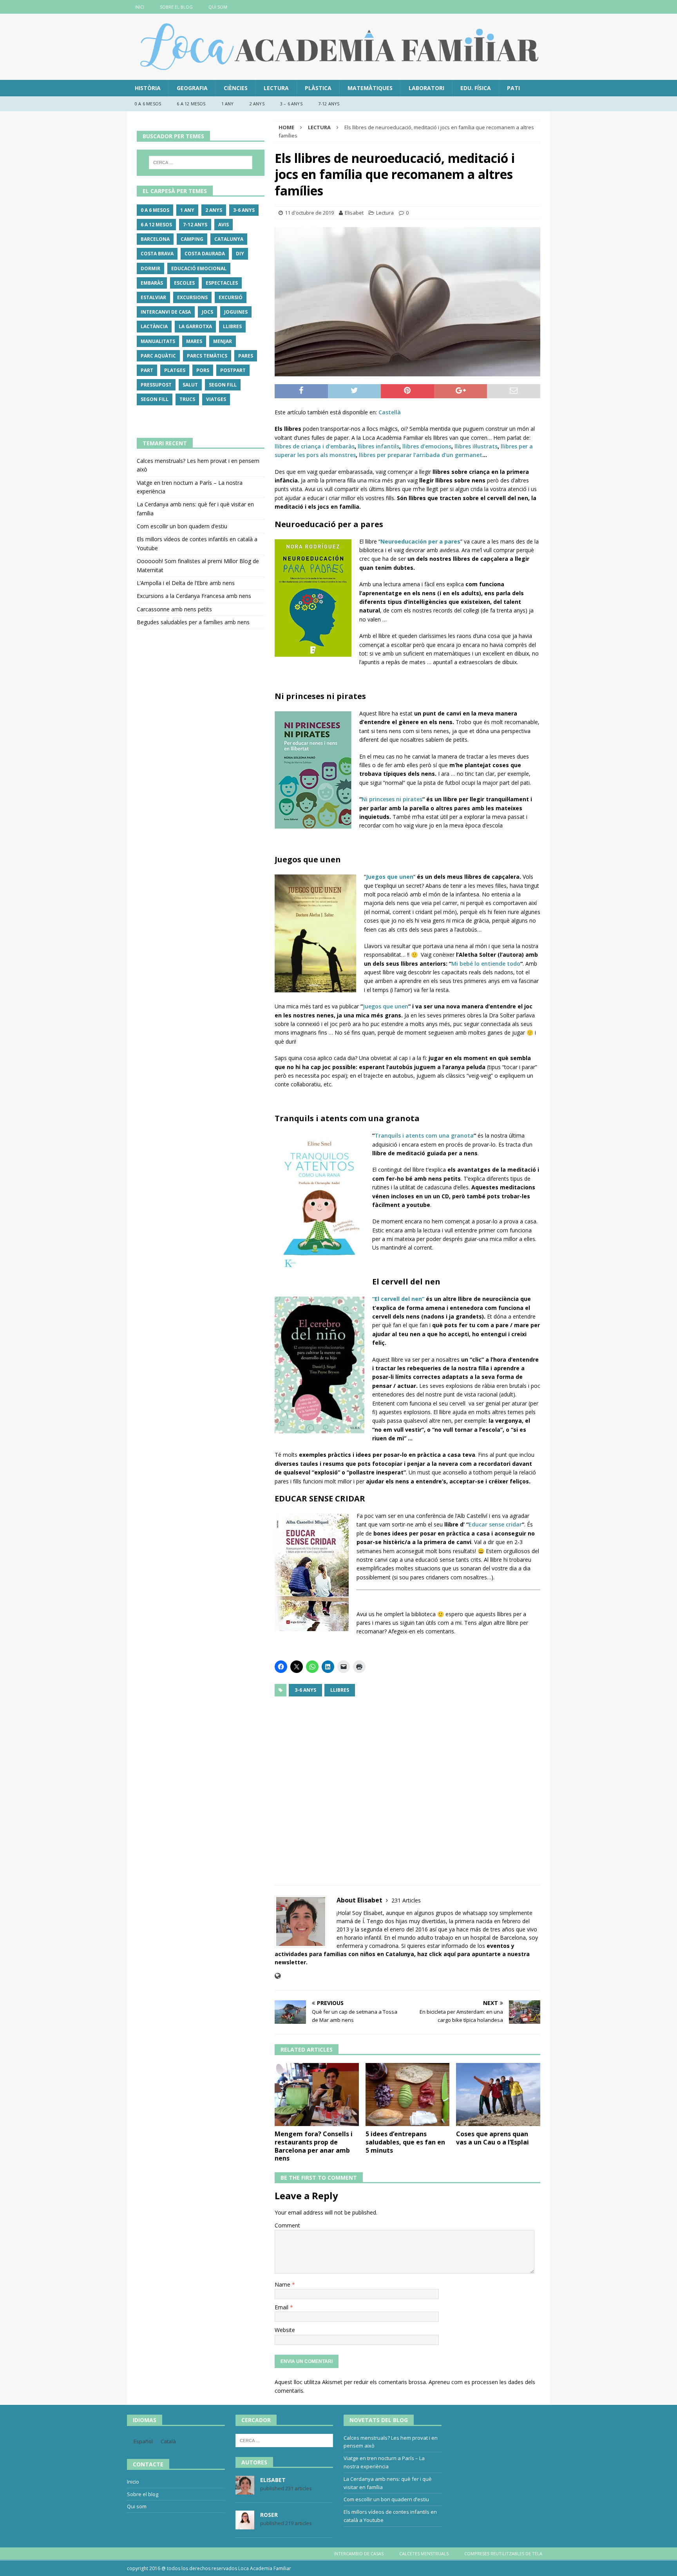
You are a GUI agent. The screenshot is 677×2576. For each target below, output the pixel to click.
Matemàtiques (370, 88)
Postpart (233, 370)
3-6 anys (305, 1690)
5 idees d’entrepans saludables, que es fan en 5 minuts (405, 2142)
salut (190, 385)
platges (175, 370)
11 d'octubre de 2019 (309, 213)
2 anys (257, 104)
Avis (224, 225)
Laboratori (426, 88)
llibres (340, 1690)
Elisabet (354, 213)
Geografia (192, 88)
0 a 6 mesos (148, 104)
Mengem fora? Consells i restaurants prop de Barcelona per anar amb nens (314, 2146)
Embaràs (152, 283)
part (147, 370)
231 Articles (406, 1900)
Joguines (236, 312)
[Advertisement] (407, 1786)
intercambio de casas (359, 2553)
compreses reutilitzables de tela (503, 2553)
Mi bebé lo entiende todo (486, 964)
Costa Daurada (205, 254)
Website (285, 2330)
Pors (203, 370)
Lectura (276, 88)
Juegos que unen (386, 1006)
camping (192, 239)
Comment (287, 2225)
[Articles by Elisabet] (245, 2490)
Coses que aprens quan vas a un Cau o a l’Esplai (492, 2138)
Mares (194, 341)
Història (148, 88)
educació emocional (199, 268)
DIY (240, 254)
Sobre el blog (176, 7)
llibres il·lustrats (476, 446)
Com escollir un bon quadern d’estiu (182, 526)
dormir (150, 268)
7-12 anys (329, 104)
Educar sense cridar (495, 1524)
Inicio (133, 2482)
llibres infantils (378, 446)
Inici (139, 7)
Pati (513, 88)
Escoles (184, 283)
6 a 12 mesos (191, 104)
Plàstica (318, 88)
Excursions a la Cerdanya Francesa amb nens (194, 596)
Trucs (187, 399)
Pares (246, 356)
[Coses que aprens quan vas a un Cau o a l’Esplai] (498, 2095)
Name (283, 2284)
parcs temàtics (207, 356)
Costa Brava (157, 254)
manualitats (158, 341)
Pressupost (156, 385)
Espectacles (222, 283)
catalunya (229, 239)
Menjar (223, 341)
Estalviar (153, 297)
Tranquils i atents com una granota (424, 1135)
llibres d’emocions (427, 446)
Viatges (216, 399)
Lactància (154, 326)
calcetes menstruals (424, 2553)
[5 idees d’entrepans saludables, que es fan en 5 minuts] (408, 2095)
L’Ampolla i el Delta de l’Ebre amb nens (186, 583)
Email (282, 2307)
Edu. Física (476, 88)
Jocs (207, 312)
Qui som (218, 7)
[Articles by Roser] (245, 2525)
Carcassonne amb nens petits (174, 609)
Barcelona (155, 239)
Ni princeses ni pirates (392, 799)
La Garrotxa (195, 326)
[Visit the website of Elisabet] (278, 1976)
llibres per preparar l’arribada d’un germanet (421, 455)
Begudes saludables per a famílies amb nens (193, 622)
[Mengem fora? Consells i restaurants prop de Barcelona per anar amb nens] (317, 2095)
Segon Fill (223, 385)
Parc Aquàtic (158, 356)
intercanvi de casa (166, 312)
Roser (269, 2515)
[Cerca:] (201, 163)
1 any (228, 104)
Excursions (192, 297)
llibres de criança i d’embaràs (315, 446)
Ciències (236, 88)
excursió (231, 297)
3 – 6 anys (291, 104)
